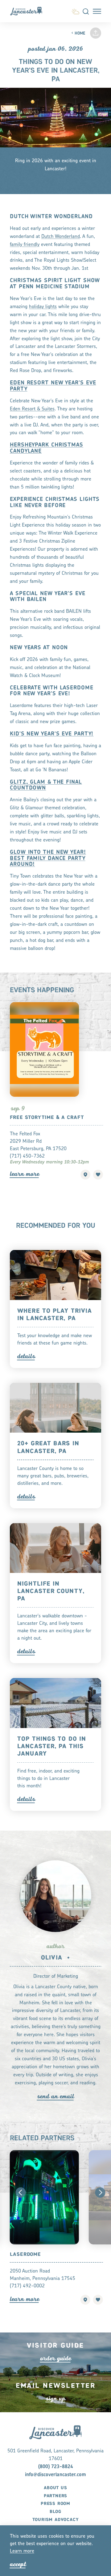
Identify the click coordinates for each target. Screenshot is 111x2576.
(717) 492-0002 (27, 2286)
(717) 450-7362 (27, 1156)
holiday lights (43, 307)
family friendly (25, 245)
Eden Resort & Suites (32, 409)
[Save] (98, 1175)
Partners (55, 2496)
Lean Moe (25, 1174)
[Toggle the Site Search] (86, 11)
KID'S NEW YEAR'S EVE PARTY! (52, 734)
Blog (55, 2512)
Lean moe (22, 2551)
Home (80, 34)
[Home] (29, 11)
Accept (18, 2564)
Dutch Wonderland (61, 237)
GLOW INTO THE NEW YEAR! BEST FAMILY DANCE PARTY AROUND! (48, 859)
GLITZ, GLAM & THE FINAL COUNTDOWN (46, 785)
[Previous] (21, 2193)
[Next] (100, 2193)
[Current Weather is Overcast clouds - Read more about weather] (75, 11)
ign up (55, 2398)
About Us (55, 2488)
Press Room (55, 2504)
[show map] (85, 1175)
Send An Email (55, 2096)
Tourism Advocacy (56, 2520)
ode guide (55, 2358)
